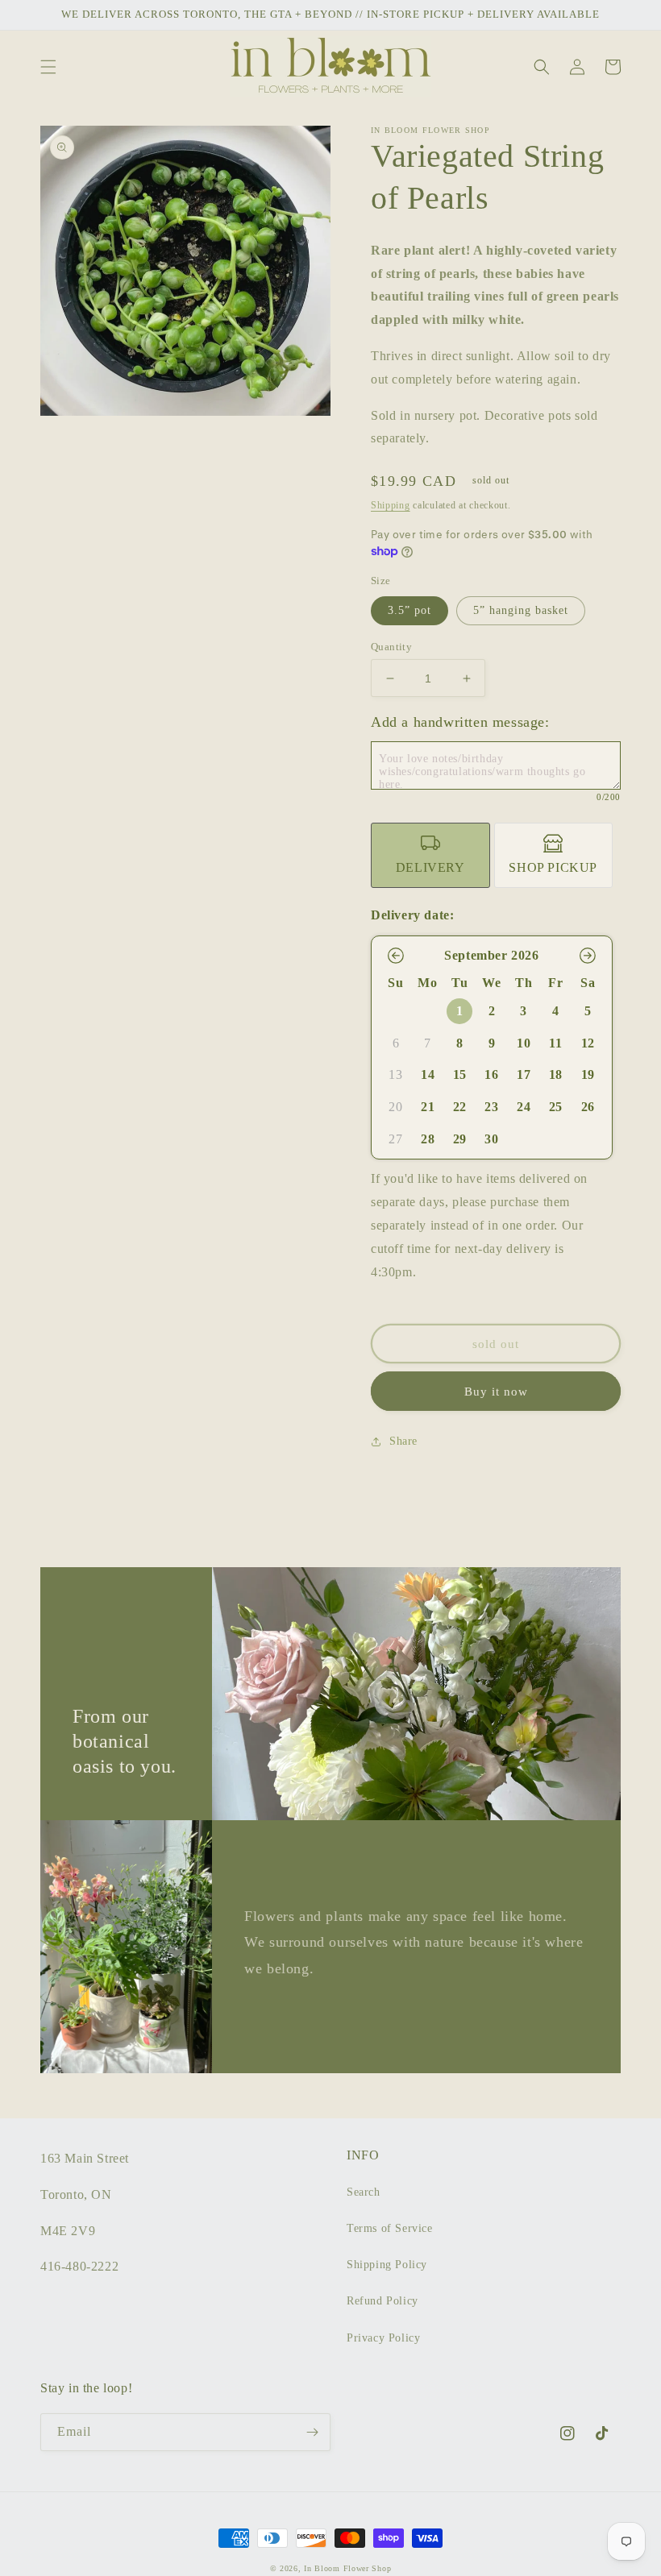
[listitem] (430, 855)
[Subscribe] (312, 2432)
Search (364, 2192)
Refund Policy (382, 2301)
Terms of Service (390, 2228)
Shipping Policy (387, 2265)
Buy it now (496, 1392)
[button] (48, 67)
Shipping (391, 505)
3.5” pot (409, 610)
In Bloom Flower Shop (347, 2568)
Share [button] (403, 1441)
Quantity (391, 647)
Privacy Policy (383, 2338)
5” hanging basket (521, 610)
